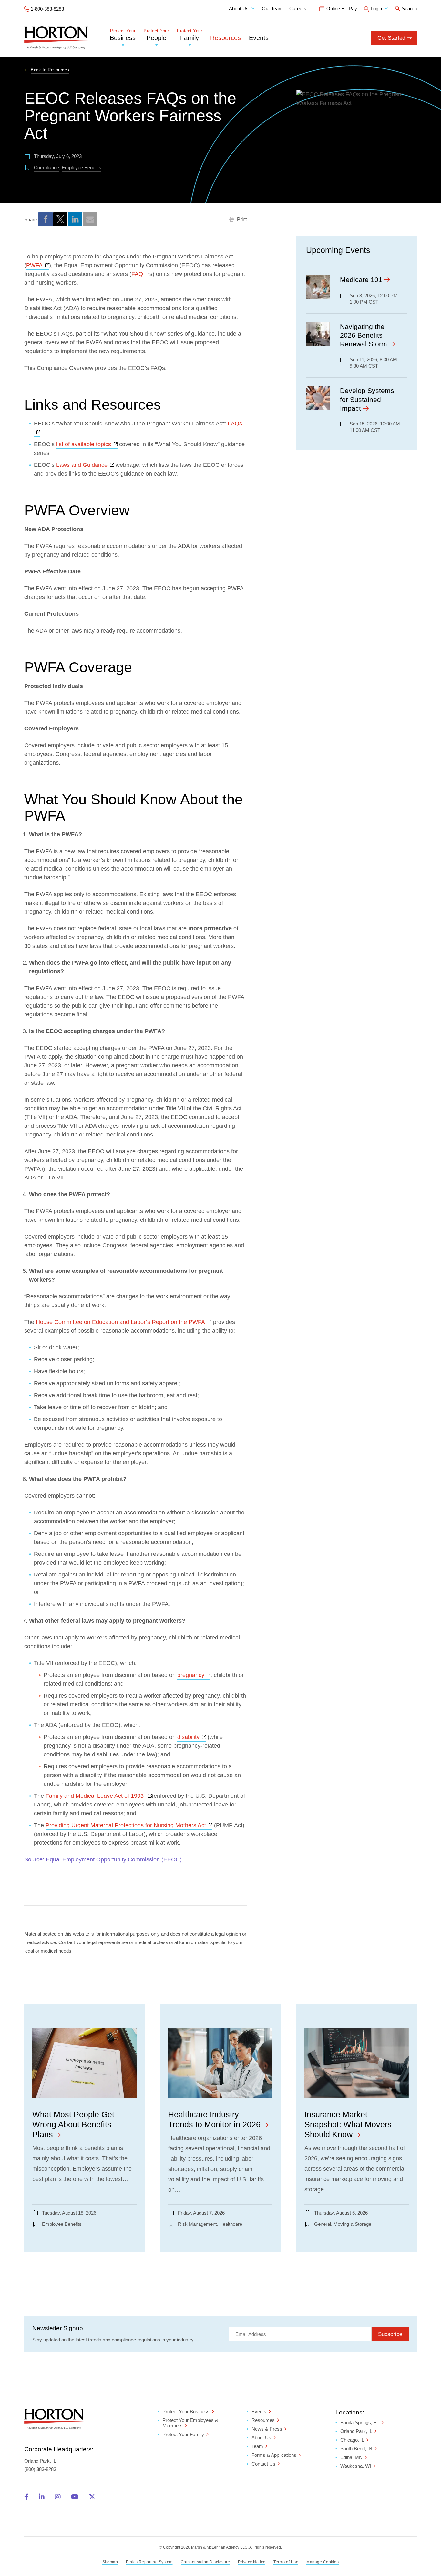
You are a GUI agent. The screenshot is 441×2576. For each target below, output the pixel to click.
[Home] (59, 38)
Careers (298, 9)
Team (257, 2446)
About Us (239, 9)
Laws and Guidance (85, 465)
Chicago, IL (352, 2440)
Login (376, 9)
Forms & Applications (274, 2455)
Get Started (391, 38)
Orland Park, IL (356, 2431)
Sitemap (110, 2562)
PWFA (38, 265)
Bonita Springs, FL (360, 2422)
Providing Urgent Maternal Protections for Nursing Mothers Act (129, 1825)
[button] (46, 219)
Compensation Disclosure (205, 2562)
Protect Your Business (186, 2411)
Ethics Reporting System (149, 2562)
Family (190, 35)
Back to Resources (50, 70)
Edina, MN (351, 2457)
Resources (226, 38)
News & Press (267, 2429)
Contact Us (263, 2464)
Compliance (46, 168)
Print (241, 219)
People (156, 35)
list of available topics (87, 444)
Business (123, 35)
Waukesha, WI (356, 2466)
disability (192, 1737)
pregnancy (194, 1675)
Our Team (272, 9)
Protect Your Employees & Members (190, 2423)
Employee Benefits (82, 168)
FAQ (140, 274)
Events (259, 38)
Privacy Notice (252, 2562)
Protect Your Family (183, 2434)
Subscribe (390, 2334)
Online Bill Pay (342, 9)
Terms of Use (286, 2562)
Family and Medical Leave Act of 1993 (99, 1796)
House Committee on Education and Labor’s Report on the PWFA (124, 1322)
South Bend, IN (356, 2449)
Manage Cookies (323, 2562)
